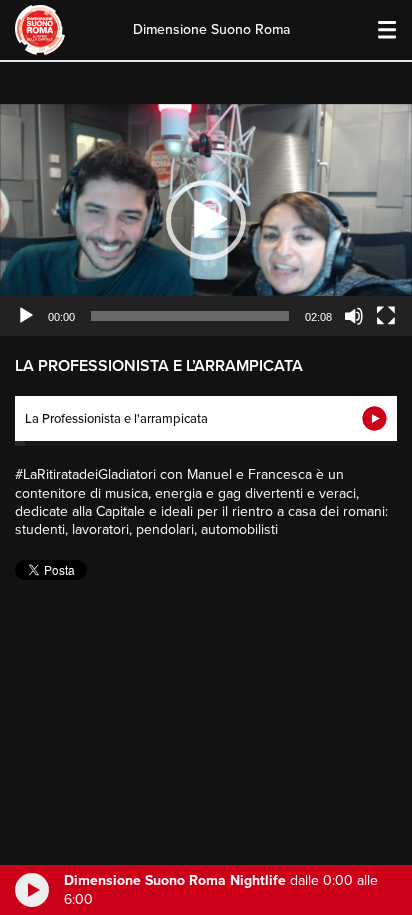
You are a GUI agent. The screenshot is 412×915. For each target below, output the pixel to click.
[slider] (190, 316)
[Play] (26, 316)
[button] (206, 220)
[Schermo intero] (386, 316)
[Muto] (354, 316)
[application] (206, 220)
